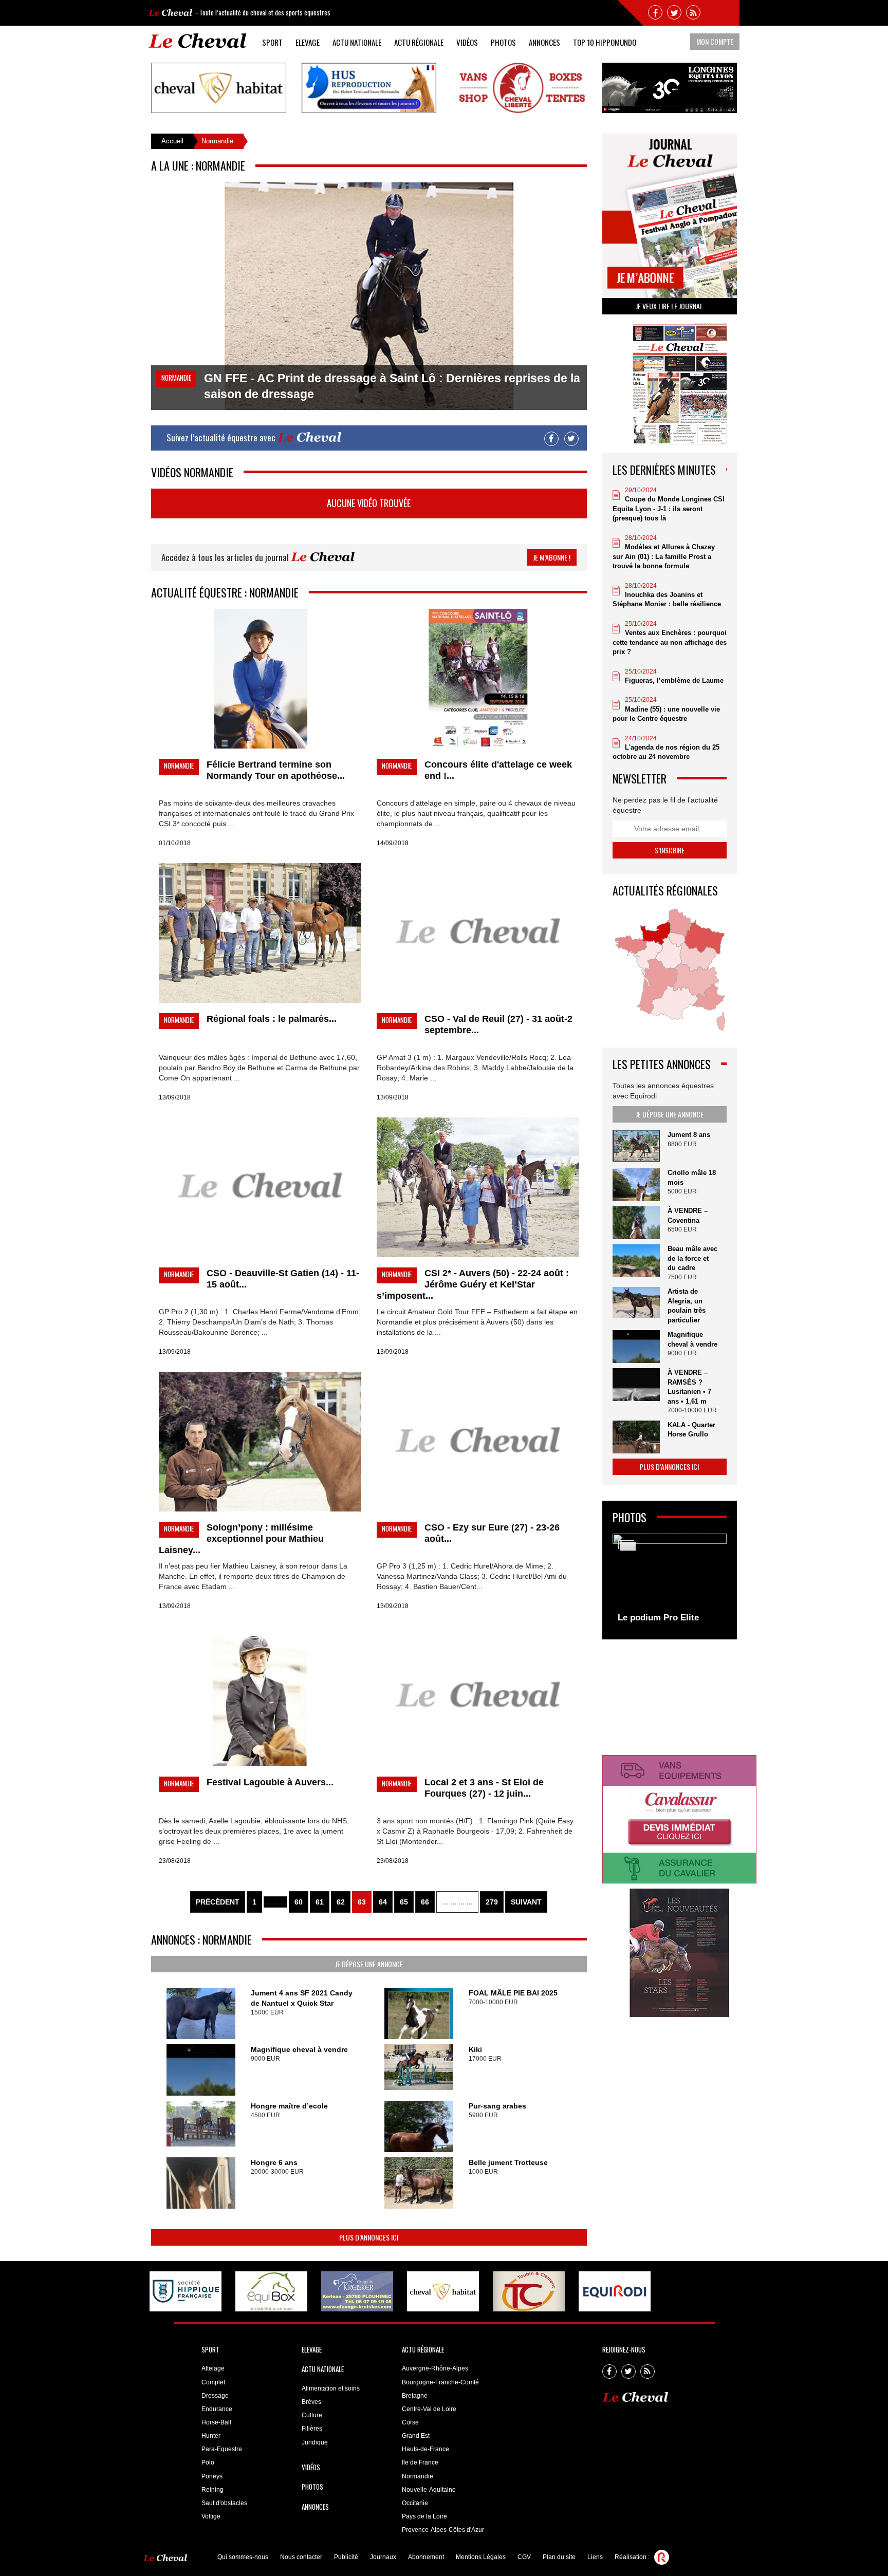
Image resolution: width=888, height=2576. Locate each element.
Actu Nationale (357, 42)
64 (383, 1902)
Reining (212, 2490)
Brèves (311, 2402)
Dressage (215, 2396)
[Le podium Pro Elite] (670, 1581)
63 (362, 1902)
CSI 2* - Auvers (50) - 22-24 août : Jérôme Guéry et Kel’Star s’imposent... (473, 1284)
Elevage (308, 42)
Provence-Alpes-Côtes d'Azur (443, 2530)
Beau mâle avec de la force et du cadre (692, 1258)
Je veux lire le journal (669, 306)
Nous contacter (301, 2557)
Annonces (544, 42)
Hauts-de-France (425, 2449)
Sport (272, 42)
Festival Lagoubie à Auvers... (270, 1782)
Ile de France (420, 2462)
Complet (213, 2382)
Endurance (217, 2409)
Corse (410, 2422)
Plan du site (559, 2557)
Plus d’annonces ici (369, 2237)
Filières (312, 2429)
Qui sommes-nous (243, 2557)
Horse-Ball (216, 2422)
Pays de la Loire (424, 2516)
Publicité (346, 2557)
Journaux (383, 2557)
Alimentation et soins (331, 2388)
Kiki (475, 2049)
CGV (524, 2557)
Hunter (211, 2436)
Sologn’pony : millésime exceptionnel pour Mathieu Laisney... (241, 1539)
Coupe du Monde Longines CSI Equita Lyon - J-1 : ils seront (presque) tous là (669, 509)
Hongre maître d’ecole (289, 2106)
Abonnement (426, 2557)
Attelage (213, 2368)
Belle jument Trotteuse (508, 2162)
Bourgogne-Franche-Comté (440, 2382)
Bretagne (415, 2396)
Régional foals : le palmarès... (272, 1019)
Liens (595, 2557)
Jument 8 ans (689, 1135)
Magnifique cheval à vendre (299, 2049)
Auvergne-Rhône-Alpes (435, 2368)
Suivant (526, 1902)
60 (299, 1902)
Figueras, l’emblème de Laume (674, 680)
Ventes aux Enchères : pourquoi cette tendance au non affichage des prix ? (670, 642)
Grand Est (416, 2436)
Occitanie (415, 2503)
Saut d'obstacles (224, 2503)
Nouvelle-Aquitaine (429, 2490)
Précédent (218, 1902)
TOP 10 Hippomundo (605, 42)
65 (404, 1902)
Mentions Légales (481, 2557)
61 (320, 1902)
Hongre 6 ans (274, 2162)
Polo (208, 2462)
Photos (503, 42)
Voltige (211, 2516)
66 (425, 1902)
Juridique (315, 2442)
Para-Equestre (222, 2449)
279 (492, 1902)
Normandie (418, 2476)
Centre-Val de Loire (429, 2409)
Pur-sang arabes (497, 2106)
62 (341, 1902)
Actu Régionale (419, 42)
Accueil (172, 141)
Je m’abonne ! (552, 557)
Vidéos (467, 42)
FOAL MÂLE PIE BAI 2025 (513, 1993)
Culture (312, 2415)
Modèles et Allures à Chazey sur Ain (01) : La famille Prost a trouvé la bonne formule (664, 556)
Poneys (212, 2476)
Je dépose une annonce (369, 1964)
